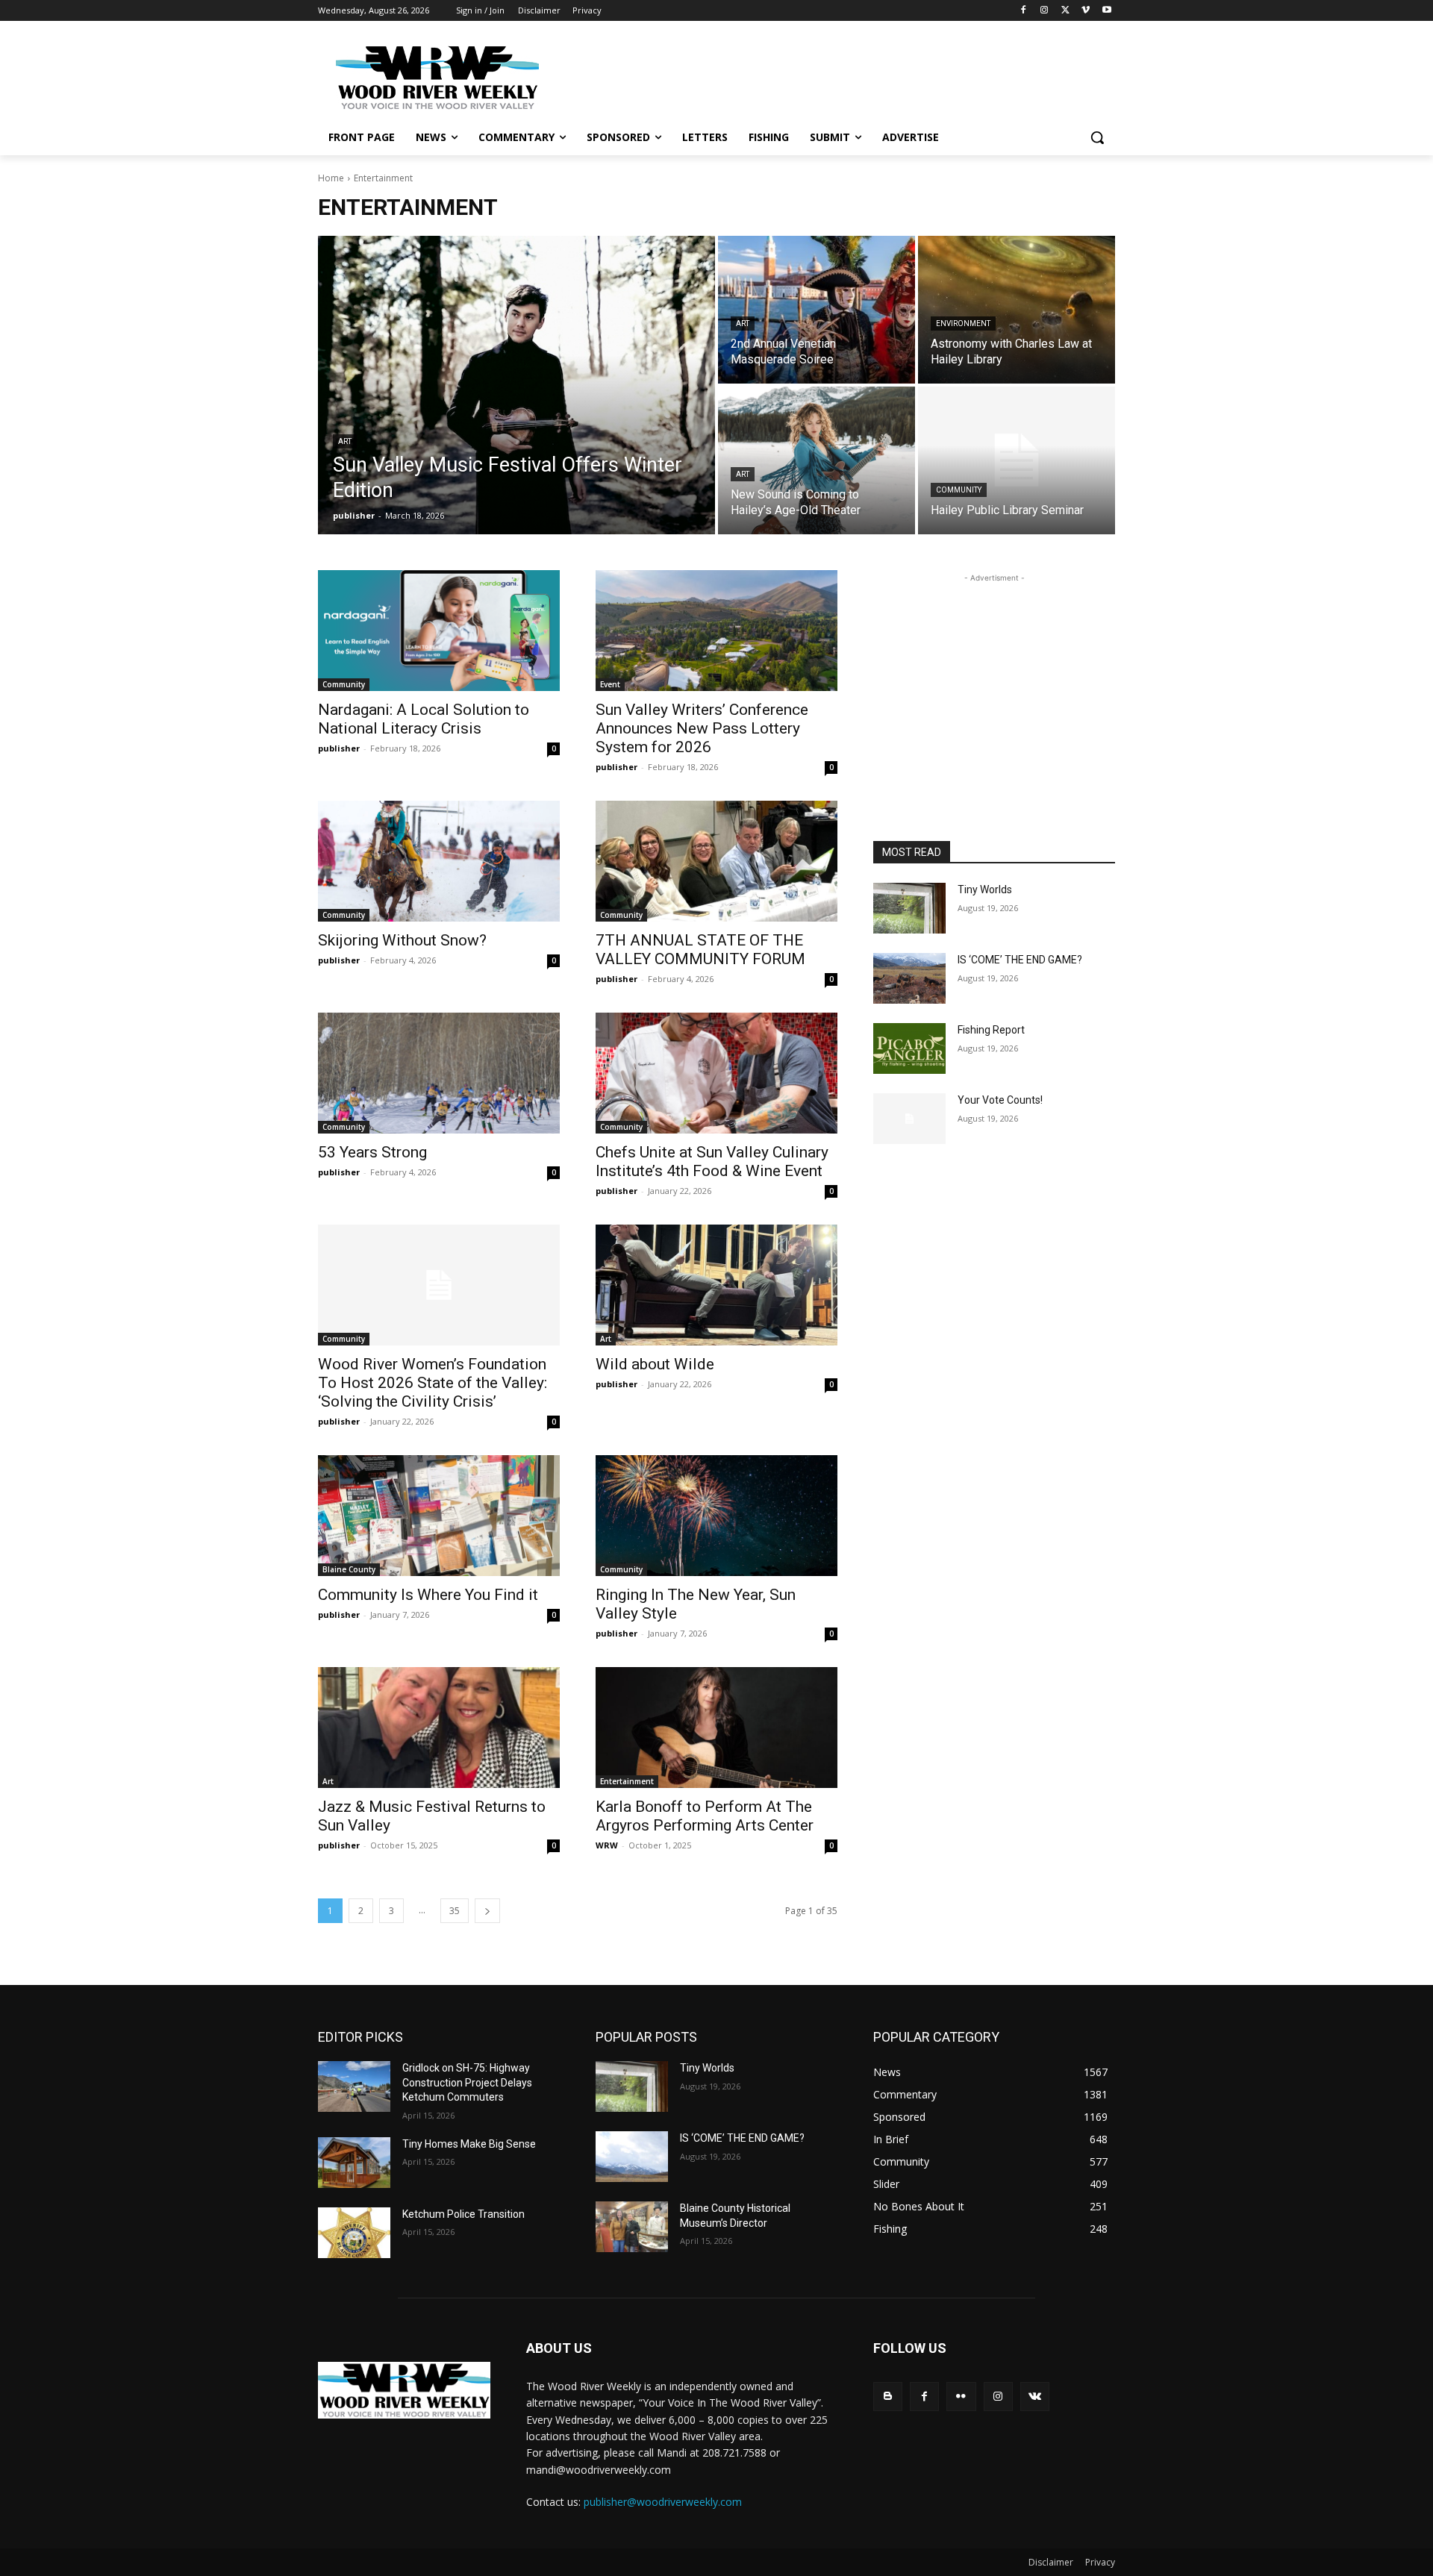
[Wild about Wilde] (716, 1285)
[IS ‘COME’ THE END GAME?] (909, 978)
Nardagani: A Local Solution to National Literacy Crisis (424, 719)
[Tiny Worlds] (909, 908)
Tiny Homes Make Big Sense (469, 2144)
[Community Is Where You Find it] (439, 1516)
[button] (1097, 137)
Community (959, 490)
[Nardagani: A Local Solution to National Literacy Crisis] (439, 631)
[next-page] (487, 1911)
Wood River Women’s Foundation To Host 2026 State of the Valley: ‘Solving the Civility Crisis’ (433, 1383)
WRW (607, 1845)
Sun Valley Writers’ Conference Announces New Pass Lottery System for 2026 (702, 728)
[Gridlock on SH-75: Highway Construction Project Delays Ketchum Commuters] (354, 2086)
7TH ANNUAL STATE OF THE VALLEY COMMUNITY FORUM (700, 950)
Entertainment (627, 1781)
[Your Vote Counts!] (909, 1119)
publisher (339, 748)
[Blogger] (888, 2397)
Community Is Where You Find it (428, 1595)
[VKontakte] (1035, 2397)
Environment (963, 323)
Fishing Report (991, 1030)
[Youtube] (1106, 11)
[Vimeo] (1086, 11)
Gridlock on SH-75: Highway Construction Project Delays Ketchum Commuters (467, 2082)
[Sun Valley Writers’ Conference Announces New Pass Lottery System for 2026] (716, 631)
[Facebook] (1024, 11)
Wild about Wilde (655, 1364)
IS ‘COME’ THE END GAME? (1020, 960)
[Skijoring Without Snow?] (439, 861)
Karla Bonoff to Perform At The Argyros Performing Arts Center (705, 1816)
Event (610, 684)
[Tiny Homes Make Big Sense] (354, 2163)
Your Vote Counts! (1000, 1100)
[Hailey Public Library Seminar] (1017, 460)
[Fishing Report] (909, 1048)
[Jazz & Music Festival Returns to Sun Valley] (439, 1728)
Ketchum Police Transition (463, 2214)
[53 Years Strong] (439, 1073)
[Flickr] (961, 2397)
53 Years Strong (372, 1152)
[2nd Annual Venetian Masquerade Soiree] (817, 310)
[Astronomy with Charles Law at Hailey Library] (1017, 310)
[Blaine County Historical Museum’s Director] (632, 2227)
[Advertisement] (828, 75)
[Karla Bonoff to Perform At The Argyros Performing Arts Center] (716, 1728)
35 (455, 1911)
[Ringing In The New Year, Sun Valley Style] (716, 1516)
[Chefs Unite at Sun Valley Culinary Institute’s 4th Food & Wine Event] (716, 1073)
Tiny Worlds (985, 890)
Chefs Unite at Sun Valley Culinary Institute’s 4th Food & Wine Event (712, 1162)
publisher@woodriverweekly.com (663, 2502)
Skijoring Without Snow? (402, 940)
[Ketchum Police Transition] (354, 2233)
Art (345, 441)
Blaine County (349, 1569)
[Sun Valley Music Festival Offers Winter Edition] (516, 385)
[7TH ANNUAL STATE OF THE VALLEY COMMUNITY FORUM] (716, 861)
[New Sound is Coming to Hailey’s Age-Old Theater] (817, 460)
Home (331, 178)
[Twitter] (1065, 11)
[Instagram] (1045, 11)
